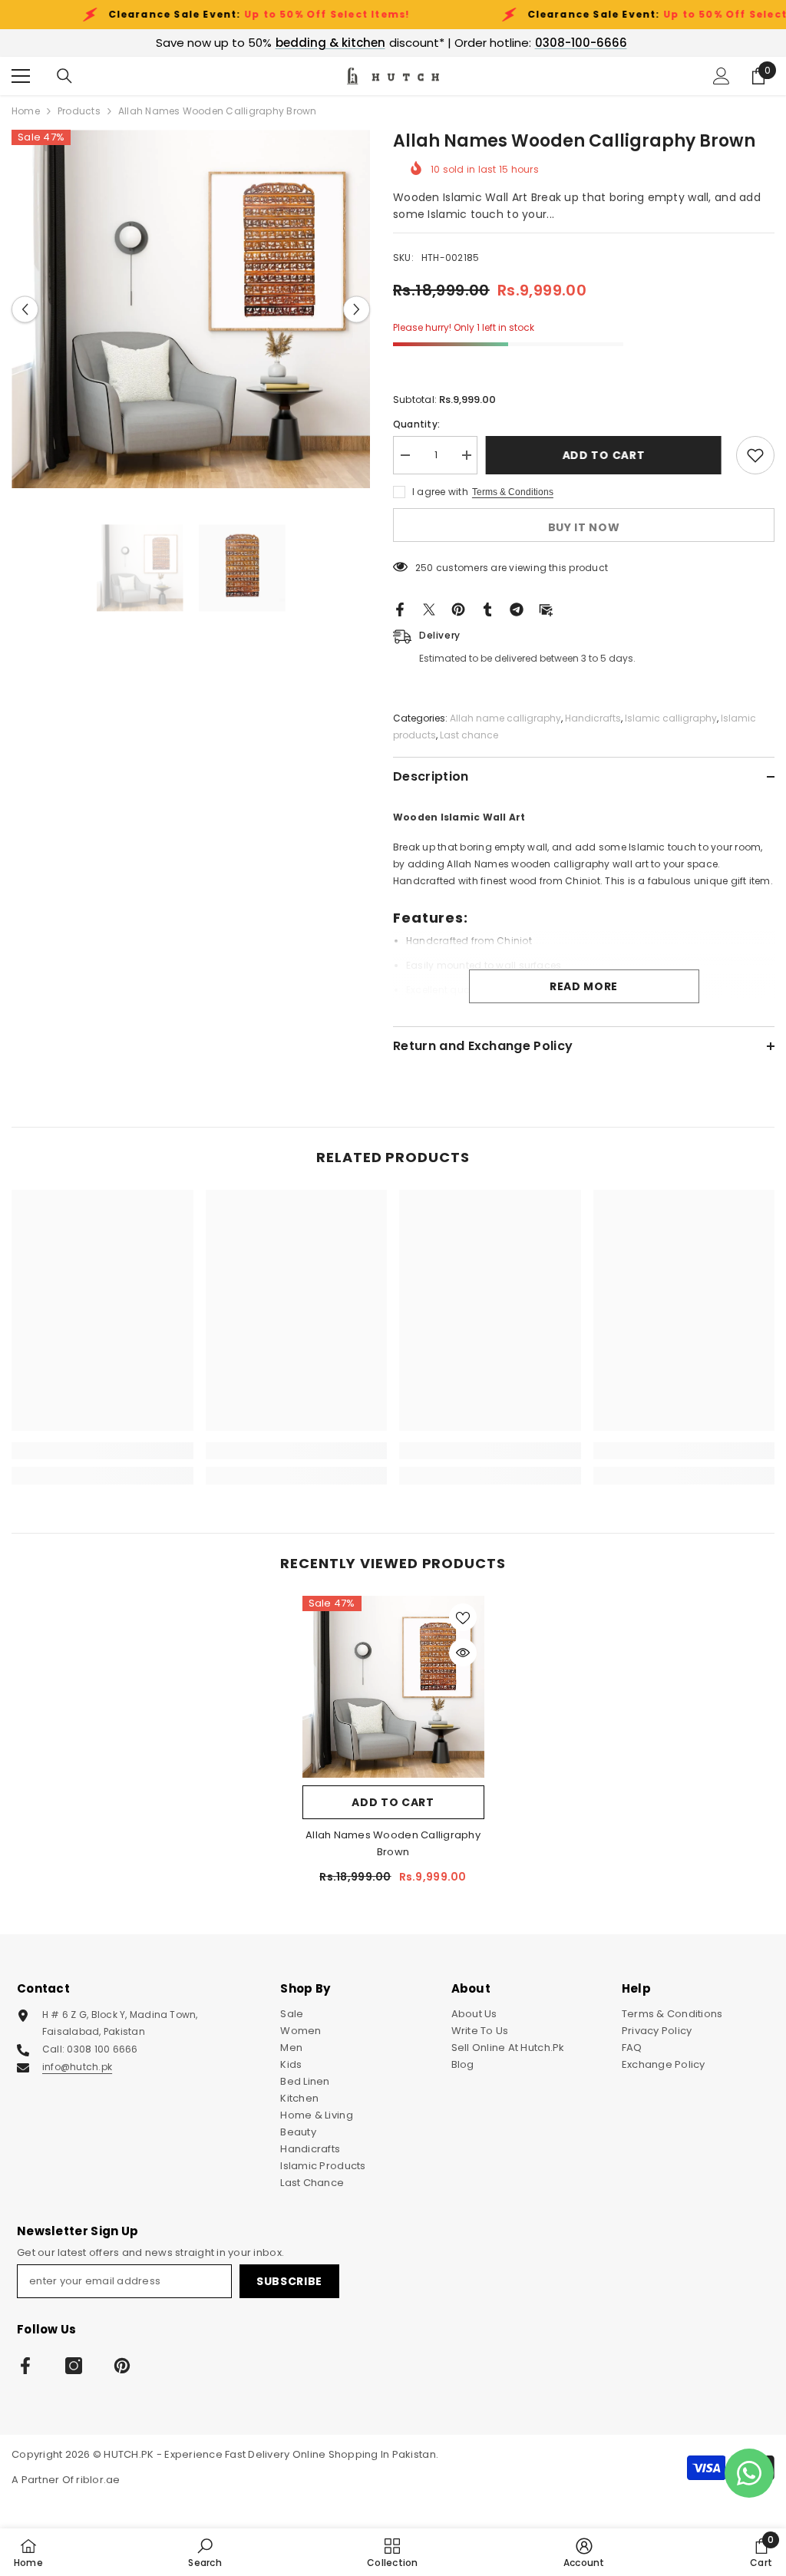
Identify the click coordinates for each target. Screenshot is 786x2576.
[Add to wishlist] (755, 455)
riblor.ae (98, 2480)
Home (26, 111)
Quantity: (416, 424)
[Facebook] (400, 609)
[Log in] (722, 76)
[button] (25, 309)
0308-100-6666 (581, 43)
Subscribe (289, 2281)
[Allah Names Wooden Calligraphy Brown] (393, 1687)
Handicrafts (593, 718)
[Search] (64, 76)
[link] (102, 1451)
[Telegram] (517, 609)
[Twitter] (429, 609)
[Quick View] (463, 1653)
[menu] (21, 76)
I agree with (440, 492)
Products (79, 111)
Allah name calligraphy (505, 718)
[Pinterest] (458, 609)
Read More (584, 986)
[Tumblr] (487, 609)
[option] (191, 309)
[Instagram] (74, 2366)
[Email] (546, 609)
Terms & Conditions (513, 492)
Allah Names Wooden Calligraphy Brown (393, 1843)
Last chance (469, 735)
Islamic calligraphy (671, 718)
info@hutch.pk (77, 2067)
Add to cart (607, 455)
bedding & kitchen (330, 43)
